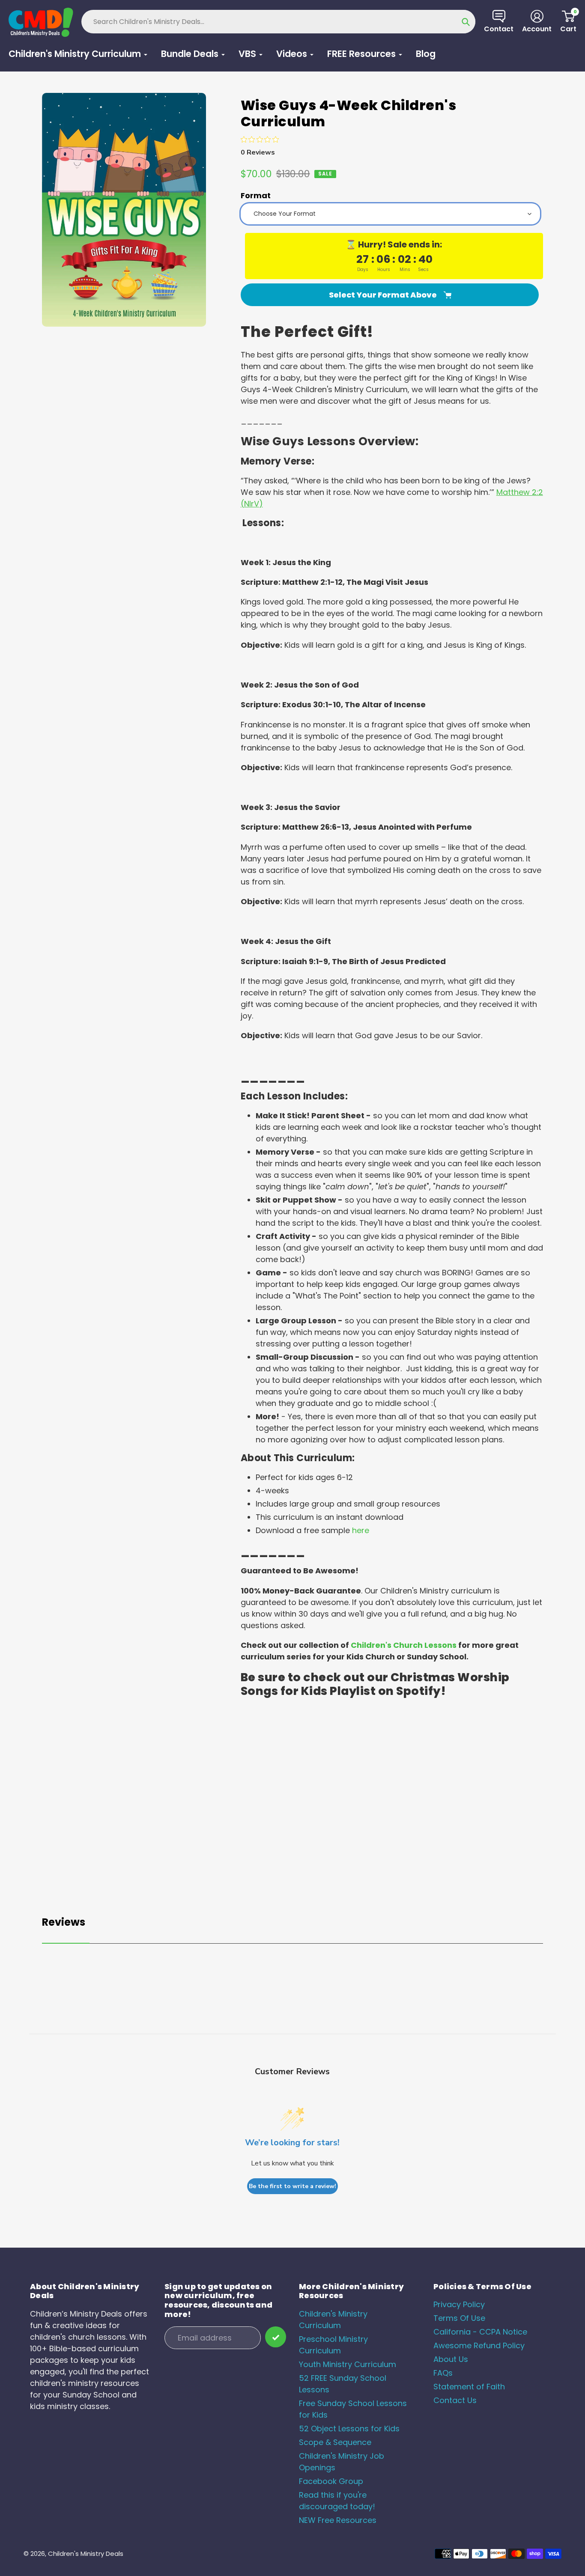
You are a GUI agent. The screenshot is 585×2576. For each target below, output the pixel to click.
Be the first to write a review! (292, 2186)
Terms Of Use (459, 2318)
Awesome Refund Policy (479, 2345)
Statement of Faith (469, 2387)
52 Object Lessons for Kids (349, 2429)
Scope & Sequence (335, 2442)
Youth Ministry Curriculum (348, 2364)
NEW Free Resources (338, 2520)
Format (256, 195)
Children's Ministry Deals (86, 2554)
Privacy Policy (459, 2304)
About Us (451, 2359)
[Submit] (276, 2337)
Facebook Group (331, 2481)
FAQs (443, 2373)
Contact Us (455, 2400)
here (361, 1530)
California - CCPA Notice (480, 2332)
